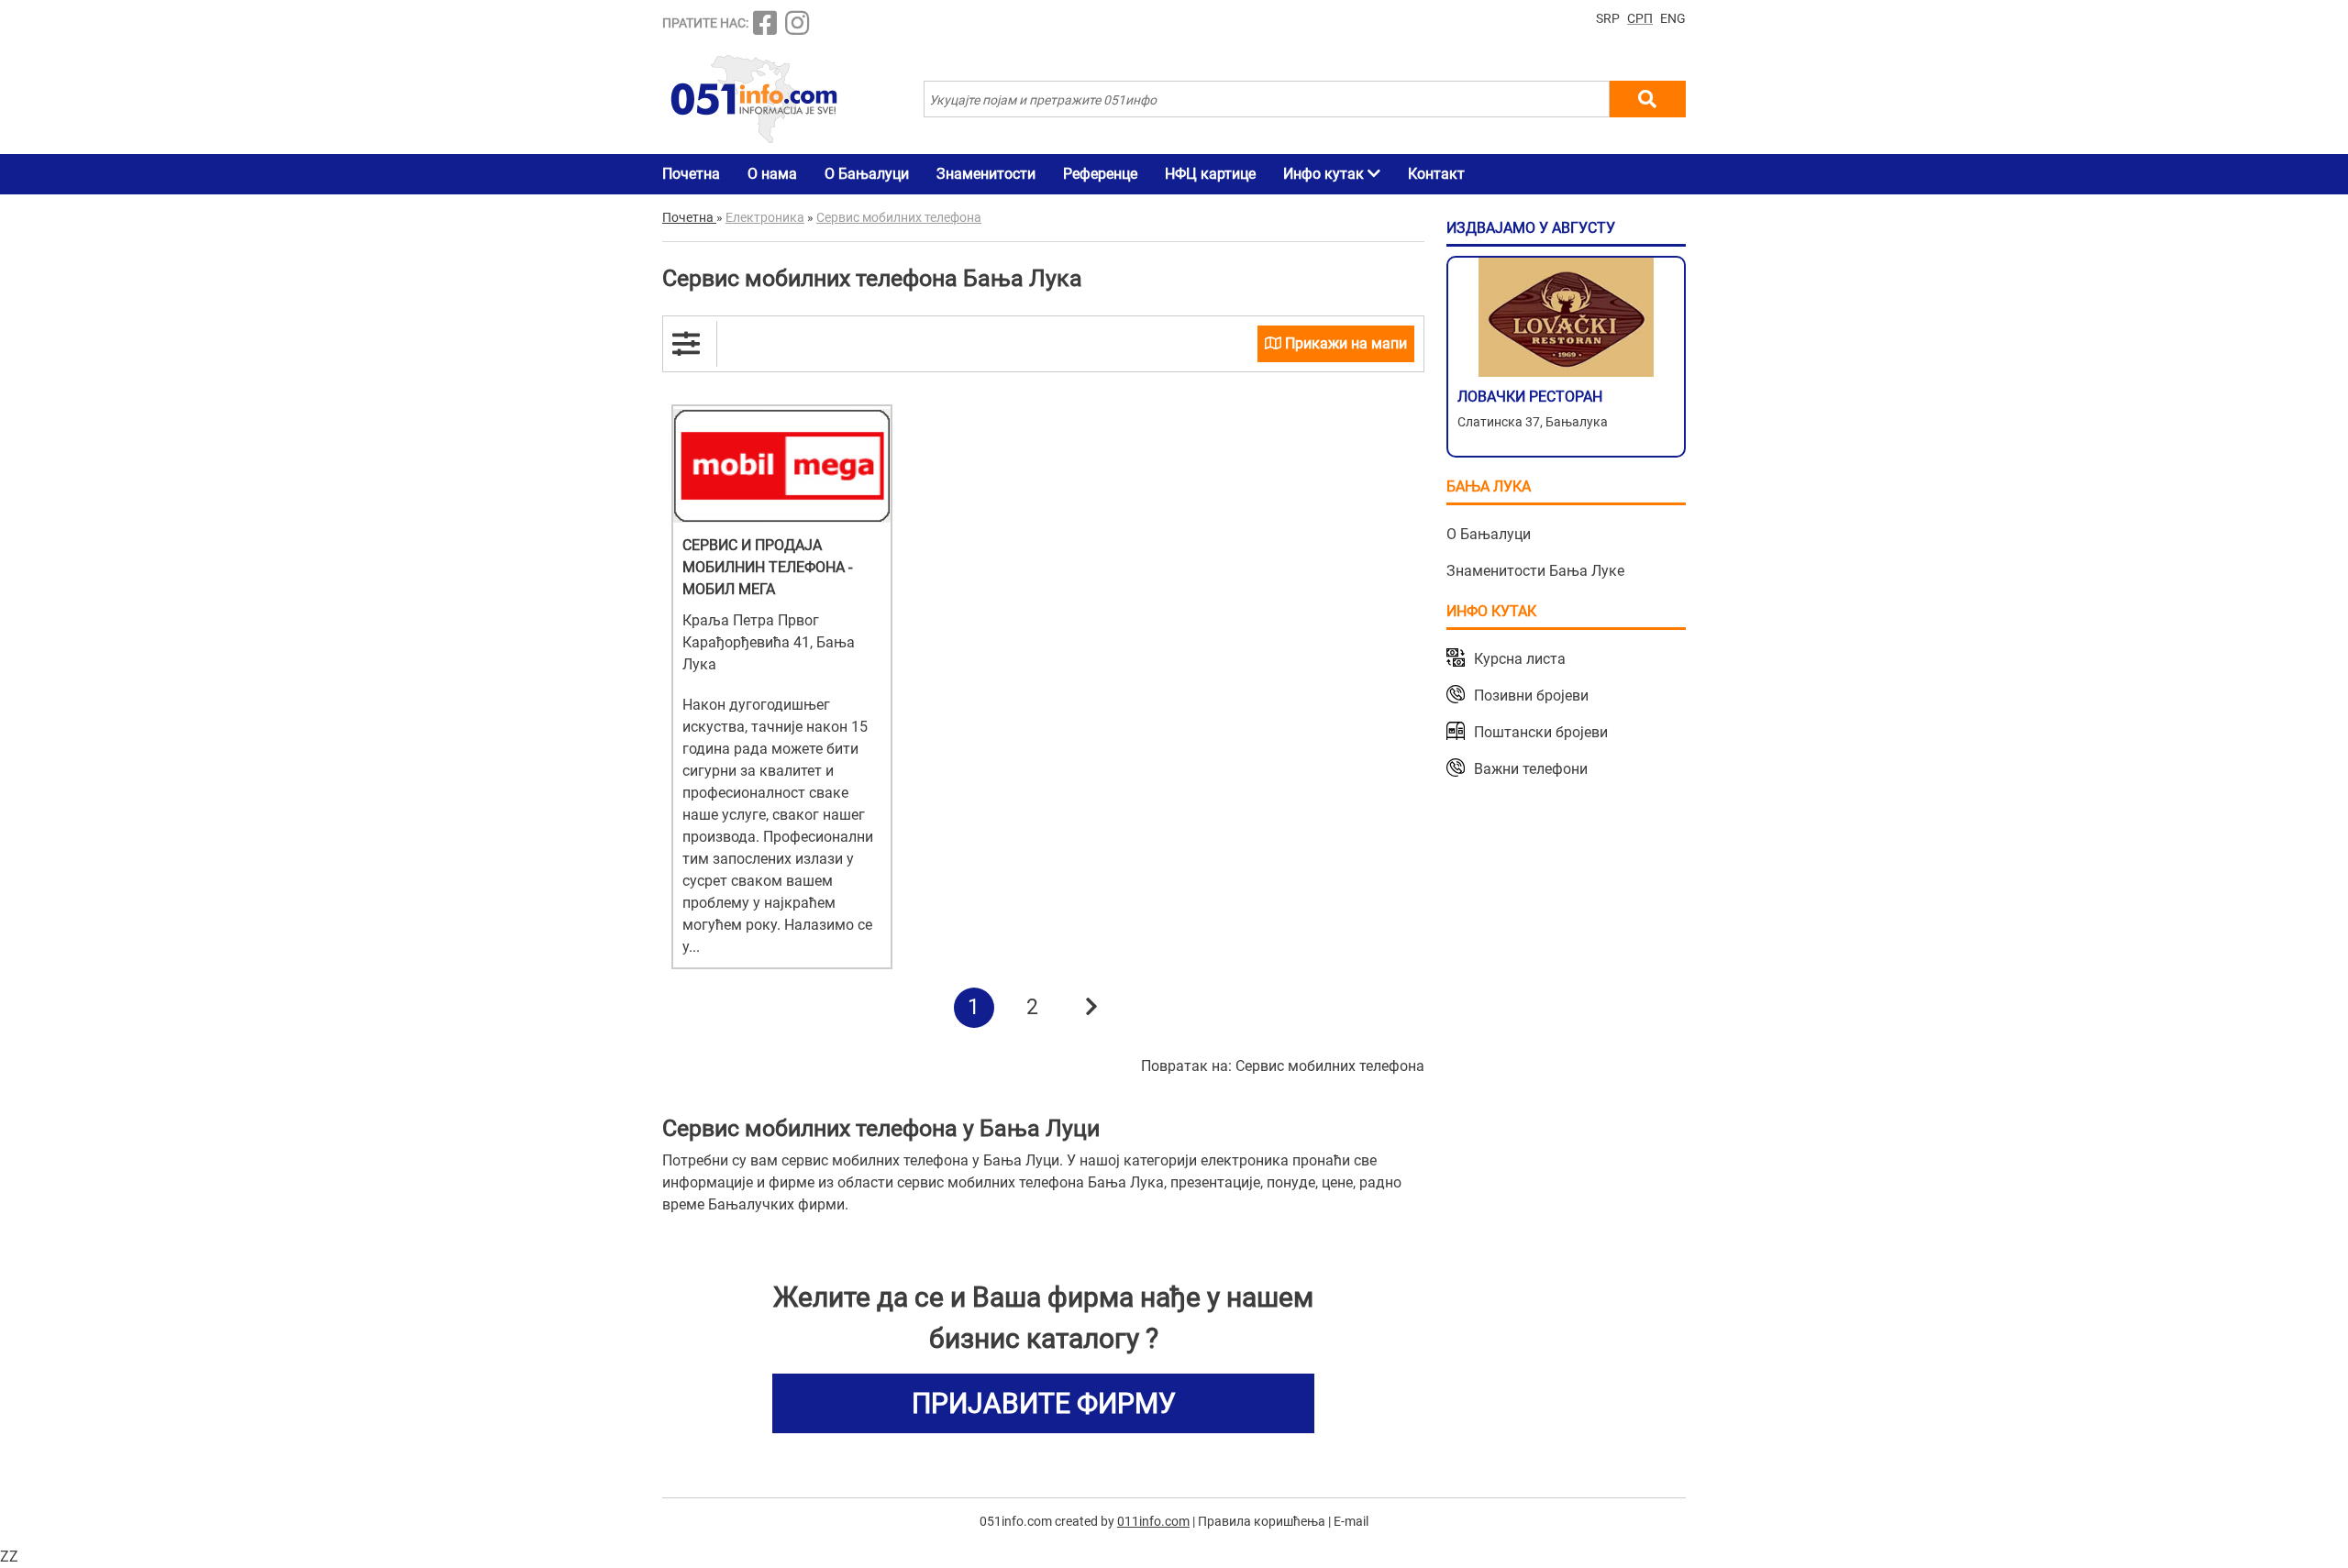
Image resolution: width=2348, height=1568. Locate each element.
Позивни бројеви (1531, 696)
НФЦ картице (1210, 174)
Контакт (1436, 174)
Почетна (691, 174)
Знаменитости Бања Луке (1535, 571)
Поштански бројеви (1541, 732)
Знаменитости (986, 174)
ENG (1673, 18)
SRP (1608, 18)
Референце (1100, 174)
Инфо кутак (1325, 174)
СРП (1640, 18)
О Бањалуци (867, 174)
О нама (772, 174)
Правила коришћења (1262, 1521)
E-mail (1351, 1521)
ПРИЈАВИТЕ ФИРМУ (1044, 1403)
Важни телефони (1531, 769)
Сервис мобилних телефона (1330, 1066)
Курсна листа (1520, 659)
